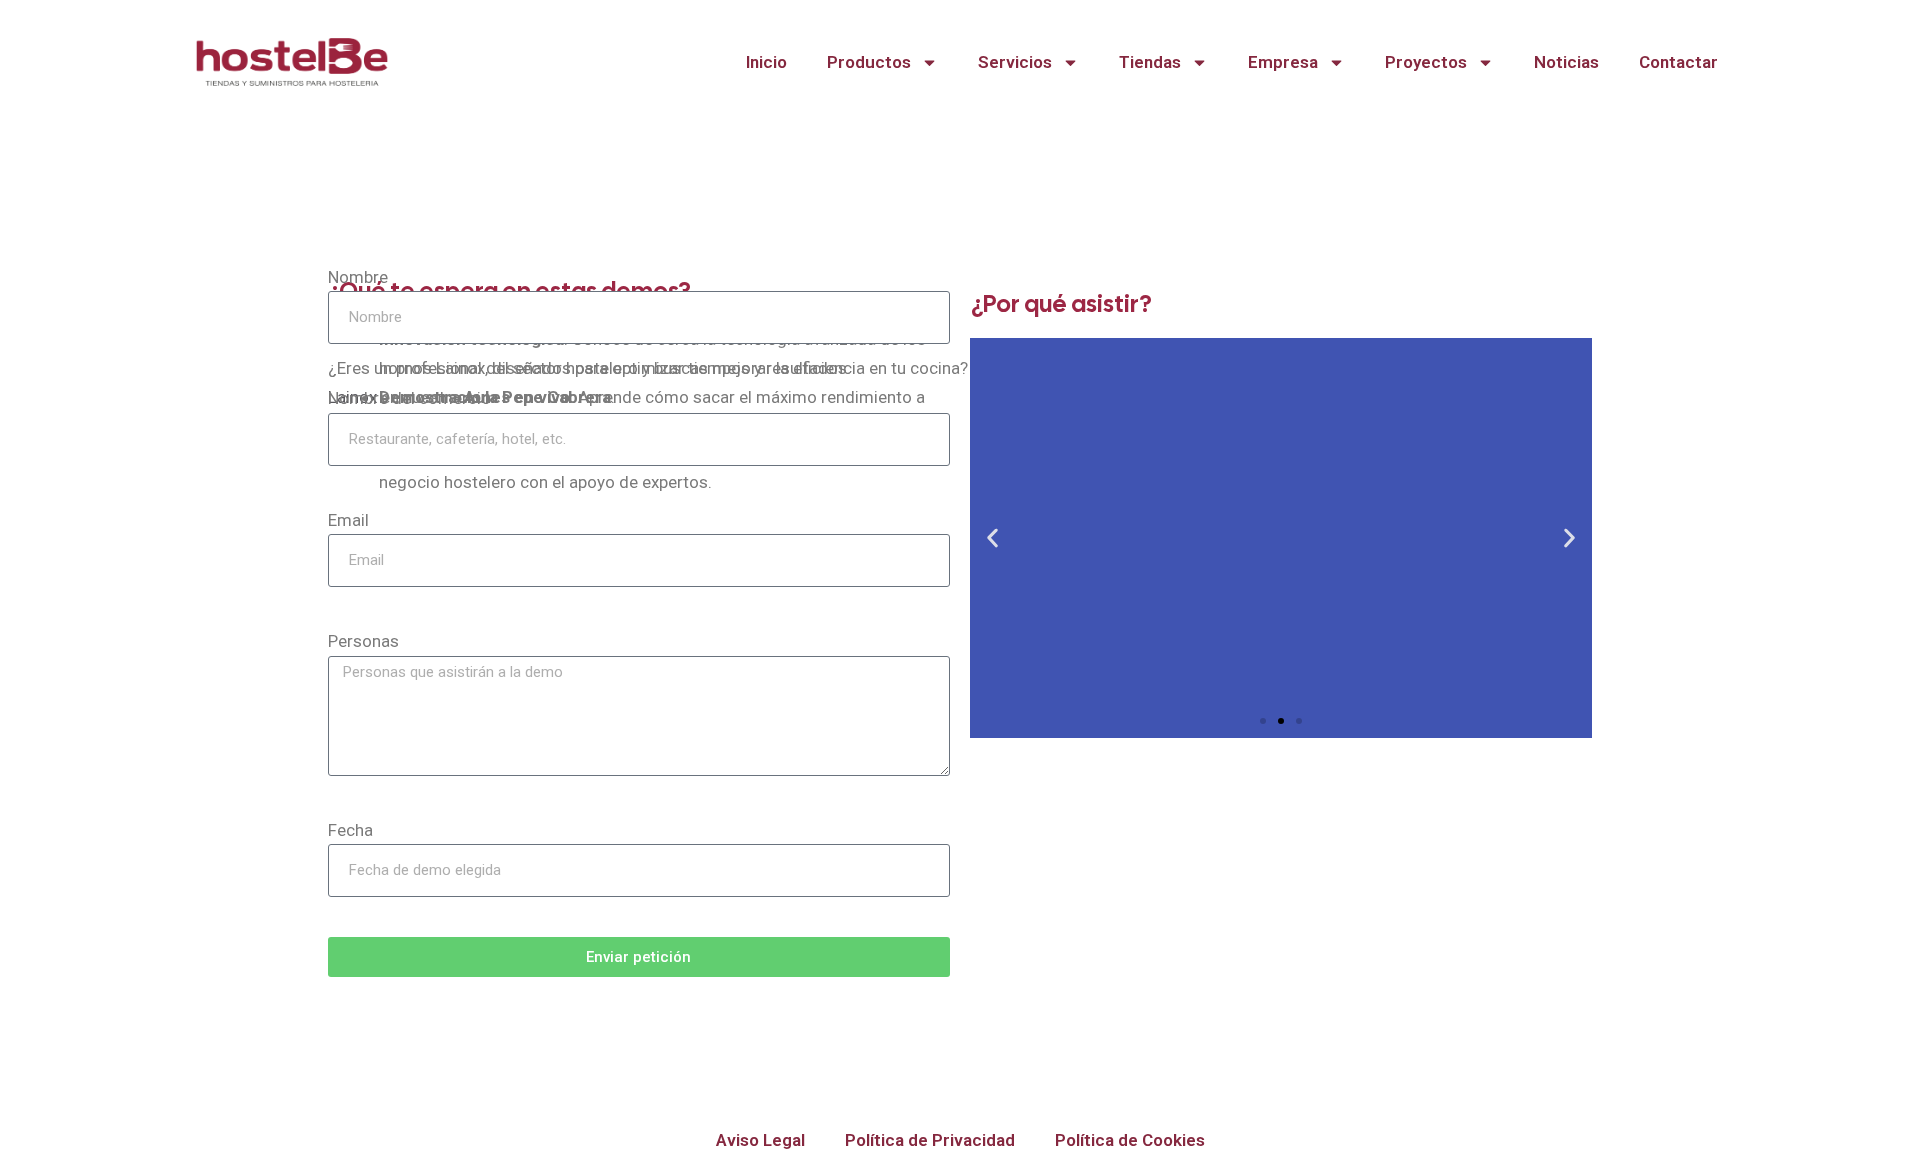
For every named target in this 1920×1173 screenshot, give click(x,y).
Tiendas (1150, 62)
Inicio (766, 62)
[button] (992, 537)
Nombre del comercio (409, 398)
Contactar (1678, 62)
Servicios (1015, 62)
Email (348, 520)
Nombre (358, 277)
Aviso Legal (760, 1140)
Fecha (350, 830)
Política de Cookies (1130, 1140)
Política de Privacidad (930, 1140)
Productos (869, 62)
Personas (363, 641)
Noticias (1566, 62)
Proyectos (1426, 62)
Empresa (1283, 62)
